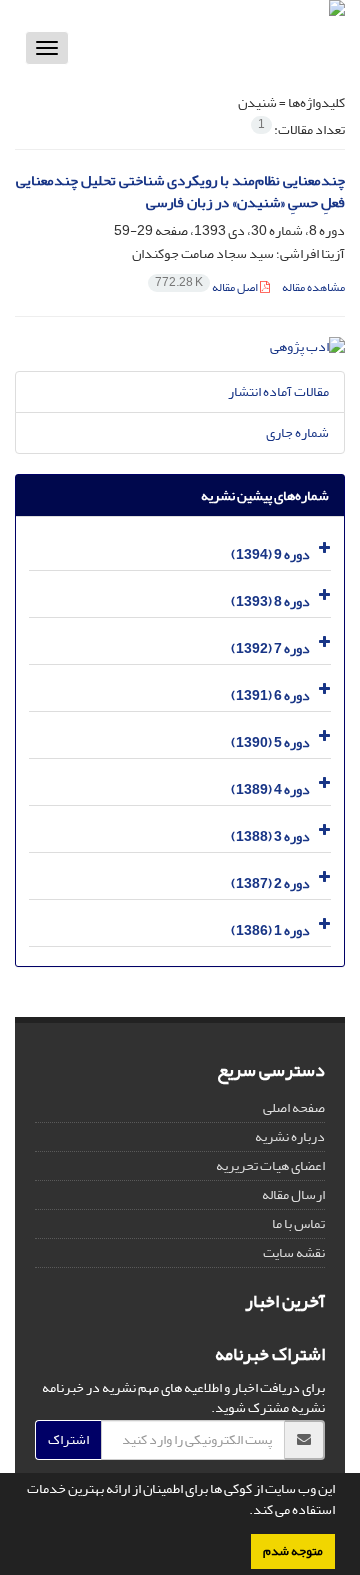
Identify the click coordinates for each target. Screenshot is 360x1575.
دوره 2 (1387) (270, 883)
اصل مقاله (207, 287)
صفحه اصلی (294, 1107)
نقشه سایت (294, 1252)
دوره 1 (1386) (270, 930)
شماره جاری (297, 432)
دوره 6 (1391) (270, 695)
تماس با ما (298, 1223)
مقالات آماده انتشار (278, 391)
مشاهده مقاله (313, 287)
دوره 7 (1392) (270, 648)
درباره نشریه (290, 1136)
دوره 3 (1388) (270, 836)
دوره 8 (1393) (270, 601)
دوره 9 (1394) (270, 554)
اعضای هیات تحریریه (270, 1165)
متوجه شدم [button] (293, 1551)
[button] (244, 1512)
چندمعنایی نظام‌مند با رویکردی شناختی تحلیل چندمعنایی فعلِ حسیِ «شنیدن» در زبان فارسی (180, 192)
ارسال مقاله (293, 1194)
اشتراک (68, 1439)
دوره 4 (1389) (270, 789)
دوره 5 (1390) (270, 742)
